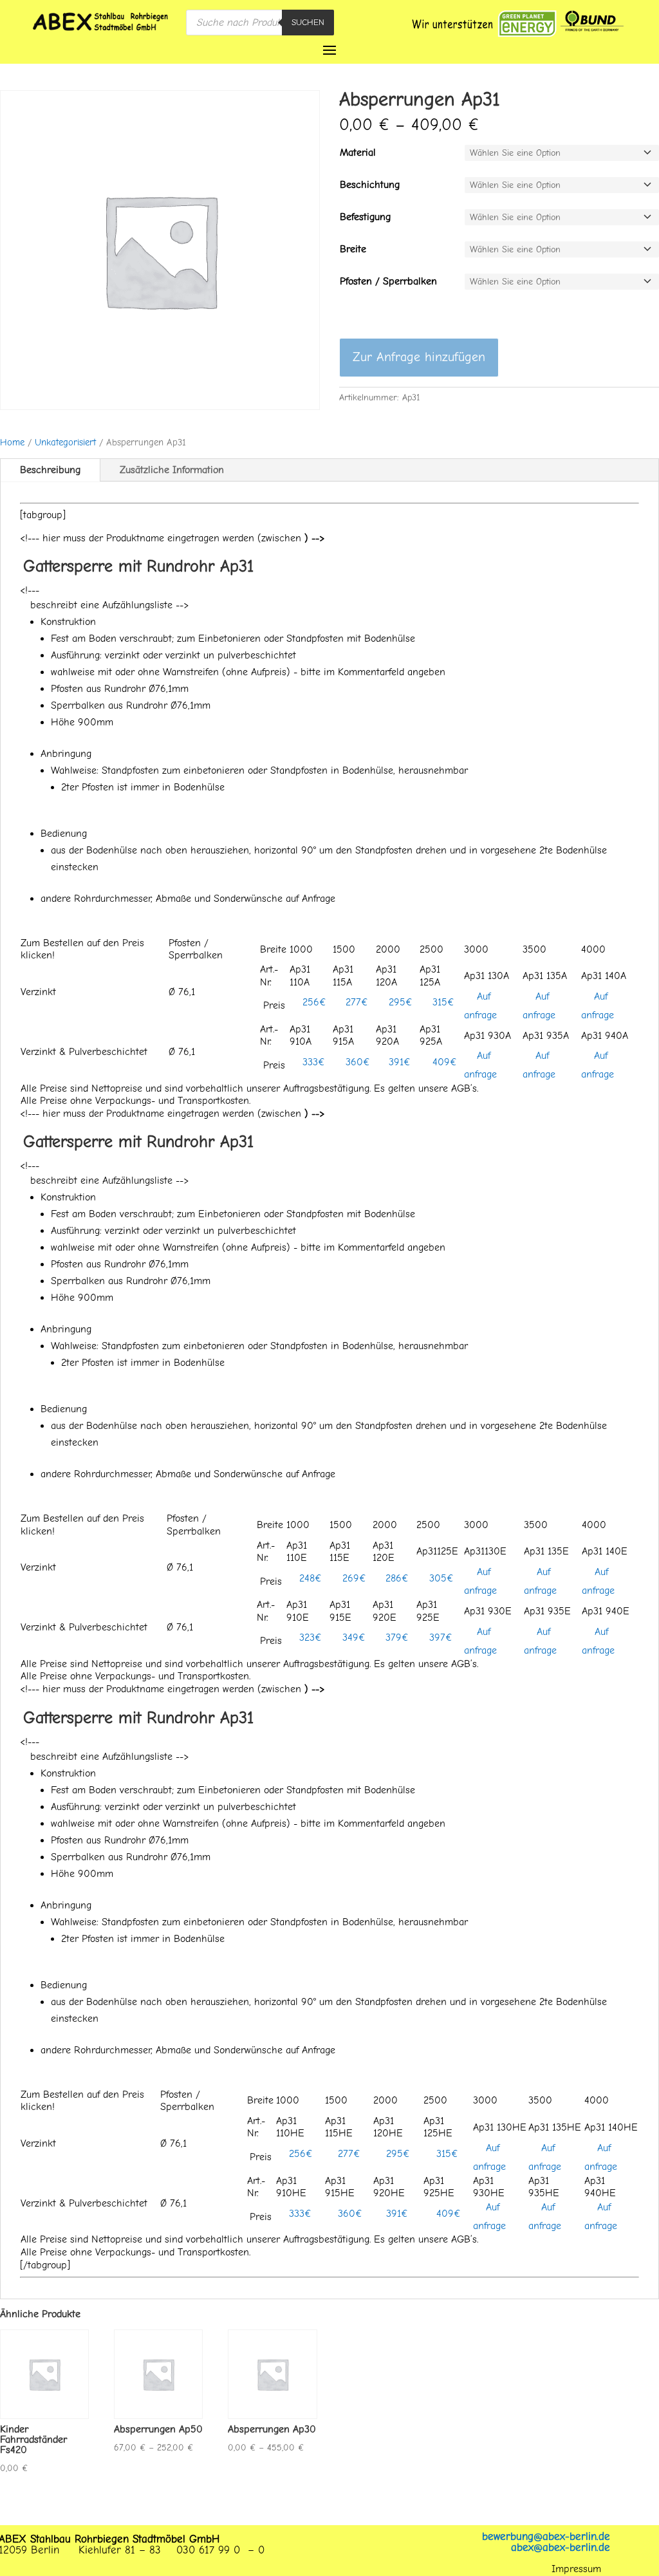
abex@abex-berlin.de (561, 2547)
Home (12, 443)
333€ (312, 1062)
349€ (352, 1638)
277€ (355, 1002)
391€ (398, 1062)
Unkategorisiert (65, 443)
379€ (395, 1638)
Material (358, 153)
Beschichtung (370, 185)
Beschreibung (50, 470)
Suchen (308, 22)
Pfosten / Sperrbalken (388, 281)
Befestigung (365, 217)
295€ (399, 1002)
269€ (353, 1578)
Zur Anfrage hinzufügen (419, 357)
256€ (313, 1002)
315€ (442, 1002)
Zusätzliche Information (172, 470)
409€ (443, 1062)
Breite (353, 249)
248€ (309, 1578)
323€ (309, 1638)
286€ (395, 1578)
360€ (356, 1062)
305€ (440, 1578)
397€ (439, 1638)
